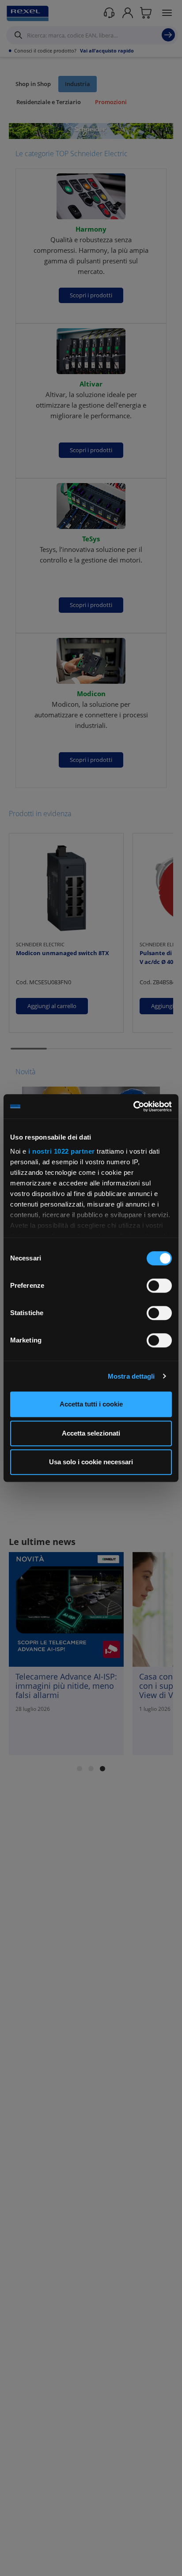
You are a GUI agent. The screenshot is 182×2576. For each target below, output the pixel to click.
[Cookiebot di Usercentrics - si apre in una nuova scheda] (133, 1106)
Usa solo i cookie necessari (91, 1462)
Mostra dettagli (131, 1376)
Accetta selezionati (91, 1433)
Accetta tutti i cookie (91, 1404)
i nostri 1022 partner (62, 1151)
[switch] (159, 1286)
